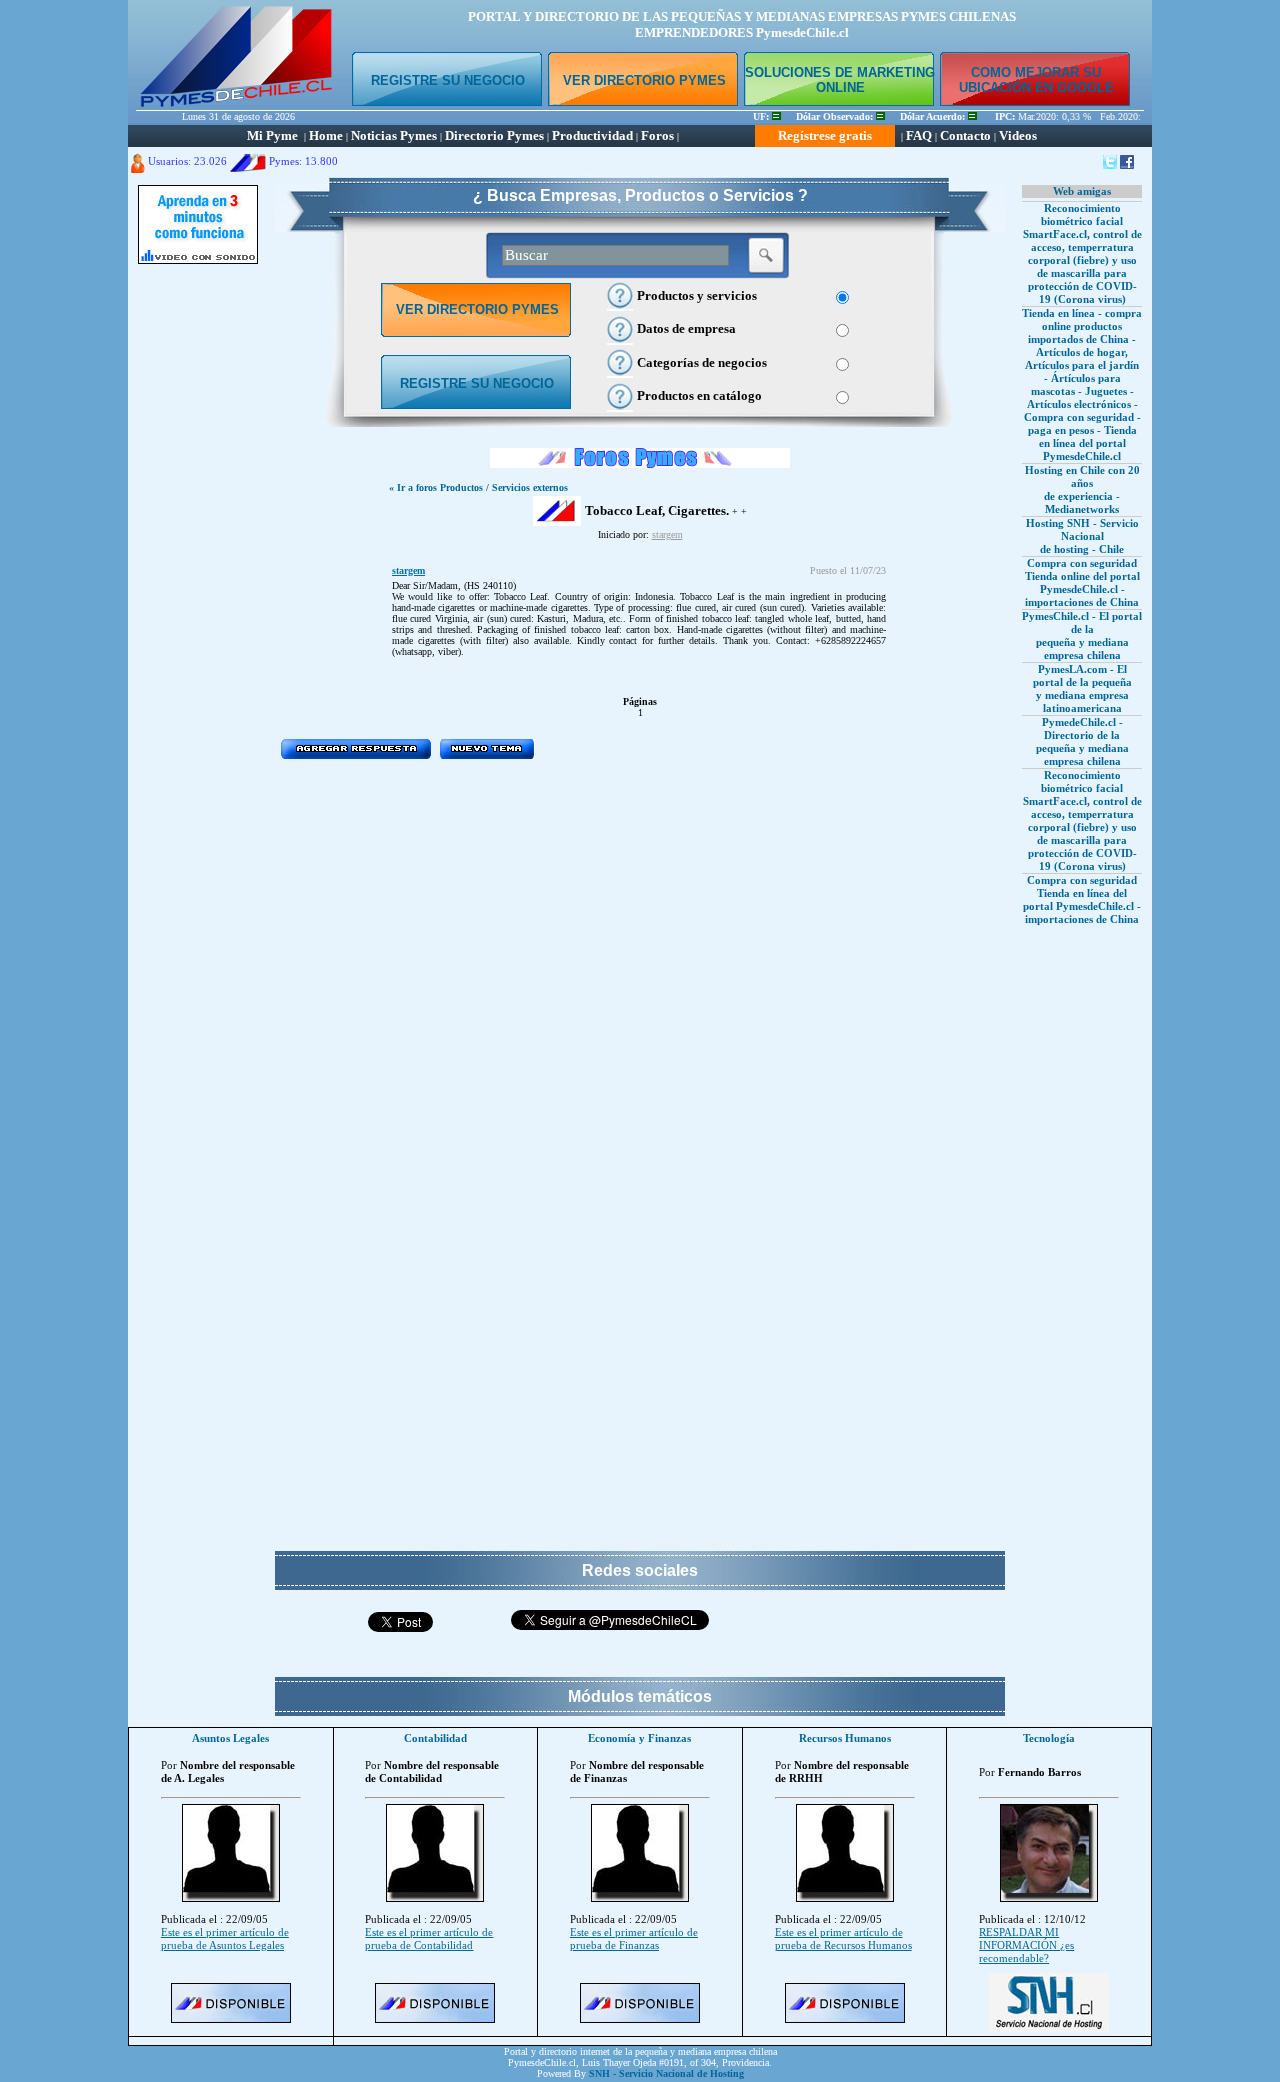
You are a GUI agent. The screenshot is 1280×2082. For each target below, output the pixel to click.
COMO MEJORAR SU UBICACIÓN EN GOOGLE (1036, 80)
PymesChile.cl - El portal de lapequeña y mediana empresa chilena (1082, 635)
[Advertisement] (198, 575)
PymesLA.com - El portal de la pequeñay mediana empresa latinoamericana (1082, 688)
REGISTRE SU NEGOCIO (448, 80)
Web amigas (1082, 191)
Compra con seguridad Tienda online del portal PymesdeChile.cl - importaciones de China (1082, 582)
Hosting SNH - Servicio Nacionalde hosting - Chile (1082, 536)
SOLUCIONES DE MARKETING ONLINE (840, 80)
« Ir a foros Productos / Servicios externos (478, 487)
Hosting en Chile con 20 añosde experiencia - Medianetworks (1082, 489)
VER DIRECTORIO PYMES (644, 80)
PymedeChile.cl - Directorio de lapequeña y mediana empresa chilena (1082, 741)
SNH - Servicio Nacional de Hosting (666, 2073)
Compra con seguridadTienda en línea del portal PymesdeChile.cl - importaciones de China (1082, 899)
